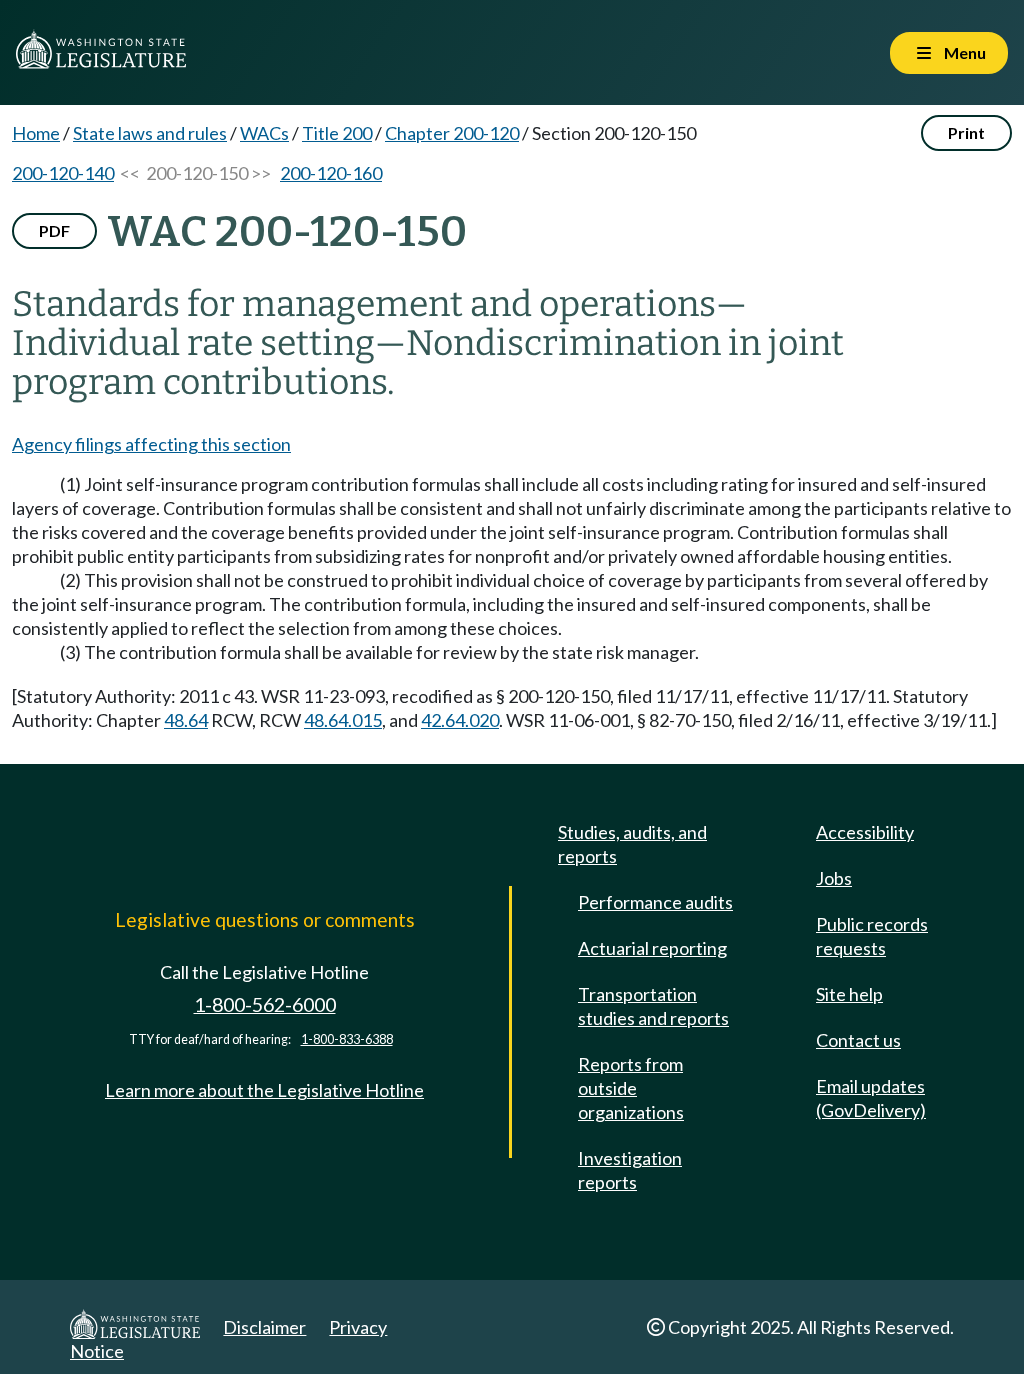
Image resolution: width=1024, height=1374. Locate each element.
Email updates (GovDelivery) (871, 1098)
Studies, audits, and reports (632, 844)
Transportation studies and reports (653, 1006)
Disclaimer (264, 1327)
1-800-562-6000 (265, 1004)
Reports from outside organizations (631, 1088)
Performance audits (655, 902)
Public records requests (872, 936)
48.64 (186, 720)
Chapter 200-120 (452, 133)
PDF (54, 230)
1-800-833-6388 (347, 1039)
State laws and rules (150, 133)
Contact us (858, 1040)
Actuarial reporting (652, 948)
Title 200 (337, 133)
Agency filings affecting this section (151, 444)
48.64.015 (343, 720)
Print (966, 132)
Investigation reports (630, 1170)
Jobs (834, 878)
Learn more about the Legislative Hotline (264, 1090)
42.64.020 (460, 720)
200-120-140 (63, 173)
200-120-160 (331, 173)
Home (36, 133)
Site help (849, 994)
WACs (264, 133)
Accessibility (865, 832)
